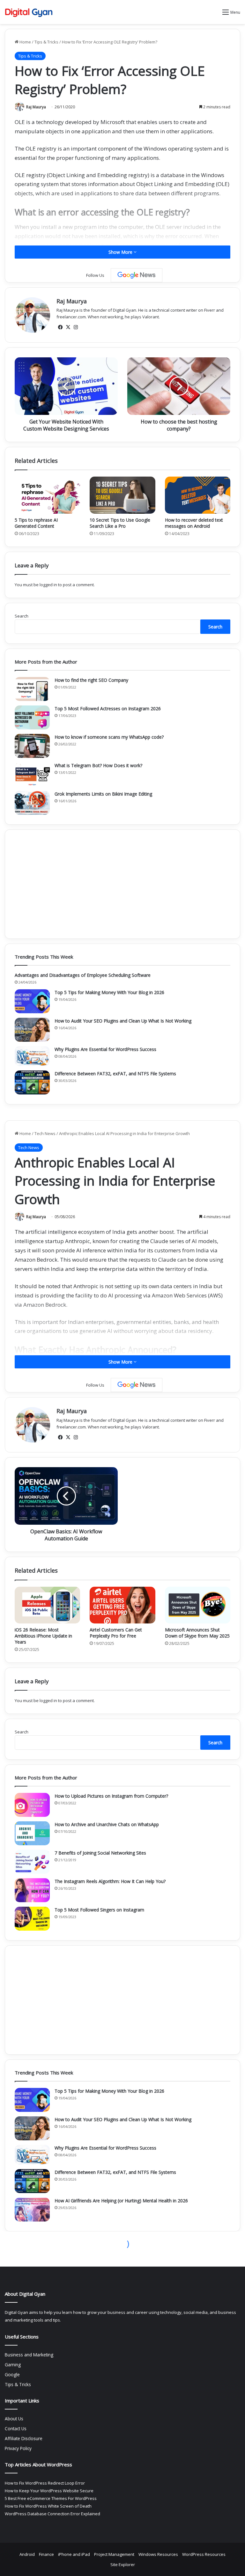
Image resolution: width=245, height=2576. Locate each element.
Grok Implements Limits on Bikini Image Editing (103, 794)
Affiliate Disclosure (24, 2438)
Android (27, 2554)
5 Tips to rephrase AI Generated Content (36, 523)
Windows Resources (158, 2554)
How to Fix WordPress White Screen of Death (48, 2506)
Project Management (114, 2554)
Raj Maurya (36, 107)
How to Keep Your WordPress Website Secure (49, 2491)
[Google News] (137, 275)
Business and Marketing (29, 2355)
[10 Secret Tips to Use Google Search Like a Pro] (122, 495)
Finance (46, 2554)
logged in (48, 585)
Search (22, 616)
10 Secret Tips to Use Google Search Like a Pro (120, 523)
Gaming (13, 2365)
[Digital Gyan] (29, 12)
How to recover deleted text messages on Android (194, 523)
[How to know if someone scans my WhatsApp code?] (32, 746)
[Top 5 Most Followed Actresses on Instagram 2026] (32, 717)
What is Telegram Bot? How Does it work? (98, 765)
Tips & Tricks (46, 42)
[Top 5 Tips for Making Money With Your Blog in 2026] (32, 1001)
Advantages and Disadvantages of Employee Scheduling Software (83, 975)
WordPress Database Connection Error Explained (52, 2514)
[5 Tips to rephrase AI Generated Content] (47, 495)
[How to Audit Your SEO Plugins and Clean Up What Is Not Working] (32, 1030)
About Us (14, 2419)
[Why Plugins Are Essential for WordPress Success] (32, 1056)
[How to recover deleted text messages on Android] (198, 495)
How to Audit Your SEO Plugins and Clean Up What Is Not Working (123, 1021)
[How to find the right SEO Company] (32, 689)
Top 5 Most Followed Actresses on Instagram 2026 (108, 708)
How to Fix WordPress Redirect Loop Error (45, 2483)
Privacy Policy (18, 2448)
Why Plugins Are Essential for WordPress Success (105, 1049)
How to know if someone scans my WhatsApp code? (109, 737)
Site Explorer (123, 2564)
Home (25, 42)
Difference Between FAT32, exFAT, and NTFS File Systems (115, 1074)
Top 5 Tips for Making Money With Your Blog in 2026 (109, 992)
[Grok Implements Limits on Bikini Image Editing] (32, 803)
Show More (121, 252)
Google (12, 2374)
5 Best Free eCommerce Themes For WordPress (51, 2498)
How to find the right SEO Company (91, 680)
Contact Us (16, 2428)
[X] (68, 327)
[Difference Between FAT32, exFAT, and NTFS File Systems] (32, 1082)
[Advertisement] (122, 884)
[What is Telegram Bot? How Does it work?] (32, 774)
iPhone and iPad (74, 2554)
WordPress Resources (204, 2554)
